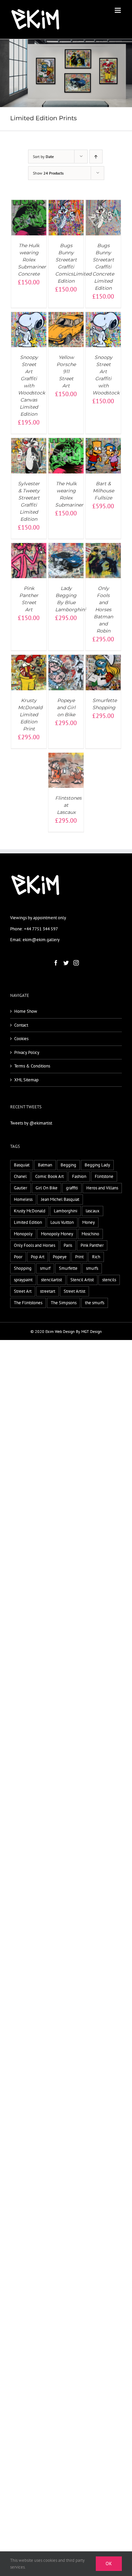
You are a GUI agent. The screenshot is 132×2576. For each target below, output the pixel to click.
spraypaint (23, 1280)
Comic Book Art (49, 1176)
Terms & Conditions (32, 1066)
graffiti (72, 1188)
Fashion (79, 1176)
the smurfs (95, 1303)
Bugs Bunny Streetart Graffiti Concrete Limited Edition (103, 267)
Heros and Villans (102, 1188)
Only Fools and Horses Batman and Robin (103, 610)
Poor (18, 1257)
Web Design (65, 1331)
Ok (109, 2564)
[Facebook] (56, 963)
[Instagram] (76, 963)
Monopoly (23, 1234)
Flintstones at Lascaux (68, 805)
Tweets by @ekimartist (31, 1123)
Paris (68, 1245)
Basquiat (22, 1165)
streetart (48, 1291)
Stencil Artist (82, 1280)
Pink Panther (92, 1245)
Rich (96, 1257)
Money (89, 1222)
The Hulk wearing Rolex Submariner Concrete (32, 260)
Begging (68, 1165)
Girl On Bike (47, 1188)
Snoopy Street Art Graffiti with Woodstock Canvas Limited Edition (31, 386)
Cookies (21, 1039)
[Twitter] (66, 963)
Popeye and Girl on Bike (66, 707)
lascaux (93, 1211)
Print (79, 1257)
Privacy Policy (27, 1052)
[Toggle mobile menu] (118, 10)
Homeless (23, 1199)
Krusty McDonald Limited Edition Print (30, 715)
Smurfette (68, 1268)
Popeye (60, 1257)
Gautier (20, 1188)
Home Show (26, 1011)
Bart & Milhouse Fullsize (103, 491)
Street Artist (74, 1291)
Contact (21, 1025)
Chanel (20, 1176)
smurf (45, 1268)
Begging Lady (97, 1165)
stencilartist (51, 1280)
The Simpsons (64, 1303)
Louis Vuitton (62, 1222)
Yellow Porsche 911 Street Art (66, 371)
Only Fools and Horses (35, 1245)
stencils (109, 1280)
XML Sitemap (26, 1080)
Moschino (90, 1234)
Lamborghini (65, 1211)
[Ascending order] (96, 157)
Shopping (23, 1268)
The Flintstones (28, 1303)
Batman (45, 1165)
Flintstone (104, 1176)
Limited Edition (28, 1222)
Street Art (23, 1291)
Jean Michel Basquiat (60, 1199)
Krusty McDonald (30, 1211)
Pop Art (38, 1257)
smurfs (92, 1268)
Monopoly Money (57, 1234)
